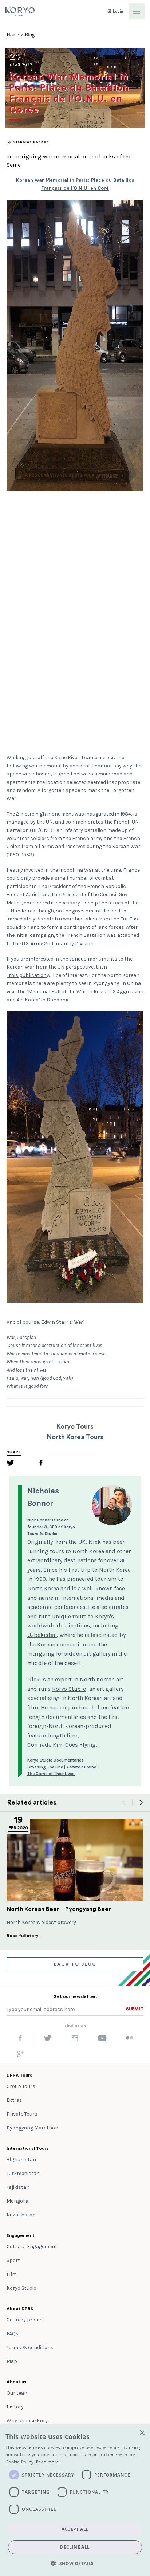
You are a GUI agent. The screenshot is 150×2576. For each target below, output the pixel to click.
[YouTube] (102, 2040)
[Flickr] (130, 2038)
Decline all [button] (75, 2547)
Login (117, 11)
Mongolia (17, 2201)
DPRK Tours (19, 2075)
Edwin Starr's (62, 1322)
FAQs (13, 2334)
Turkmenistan (23, 2173)
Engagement (21, 2235)
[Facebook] (41, 1464)
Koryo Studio (69, 1689)
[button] (75, 2563)
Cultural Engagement (32, 2247)
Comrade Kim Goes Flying (62, 1745)
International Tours (27, 2148)
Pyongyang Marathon (32, 2128)
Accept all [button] (75, 2529)
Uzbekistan (42, 1635)
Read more (48, 2462)
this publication (27, 975)
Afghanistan (21, 2159)
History (15, 2407)
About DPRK (20, 2309)
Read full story (23, 1936)
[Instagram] (75, 2040)
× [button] (142, 2433)
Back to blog (75, 1964)
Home (13, 35)
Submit (135, 2009)
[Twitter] (11, 1464)
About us (16, 2382)
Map (12, 2361)
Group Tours (21, 2086)
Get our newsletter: (75, 1996)
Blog (30, 35)
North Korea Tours (75, 1437)
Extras (14, 2100)
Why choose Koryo (29, 2421)
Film (12, 2274)
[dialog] (75, 2501)
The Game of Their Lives (51, 1774)
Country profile (24, 2320)
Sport (13, 2260)
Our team (18, 2393)
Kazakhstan (21, 2215)
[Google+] (20, 2055)
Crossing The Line (45, 1767)
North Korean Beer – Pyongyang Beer (59, 1909)
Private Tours (22, 2114)
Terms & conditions (30, 2347)
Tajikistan (18, 2187)
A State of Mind (81, 1767)
